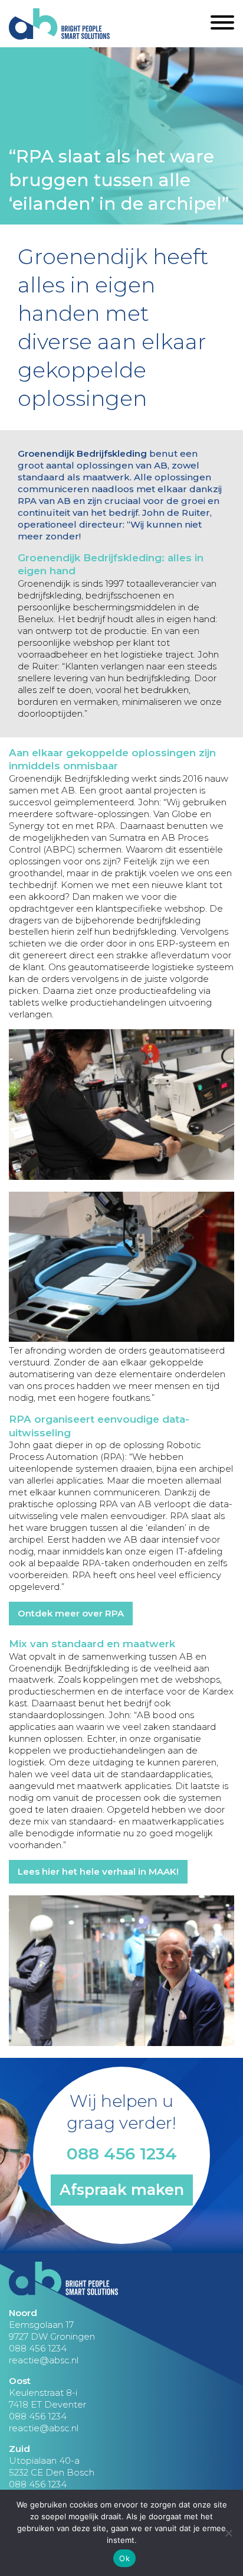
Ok (124, 2558)
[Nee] (228, 2533)
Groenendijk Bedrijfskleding (82, 453)
